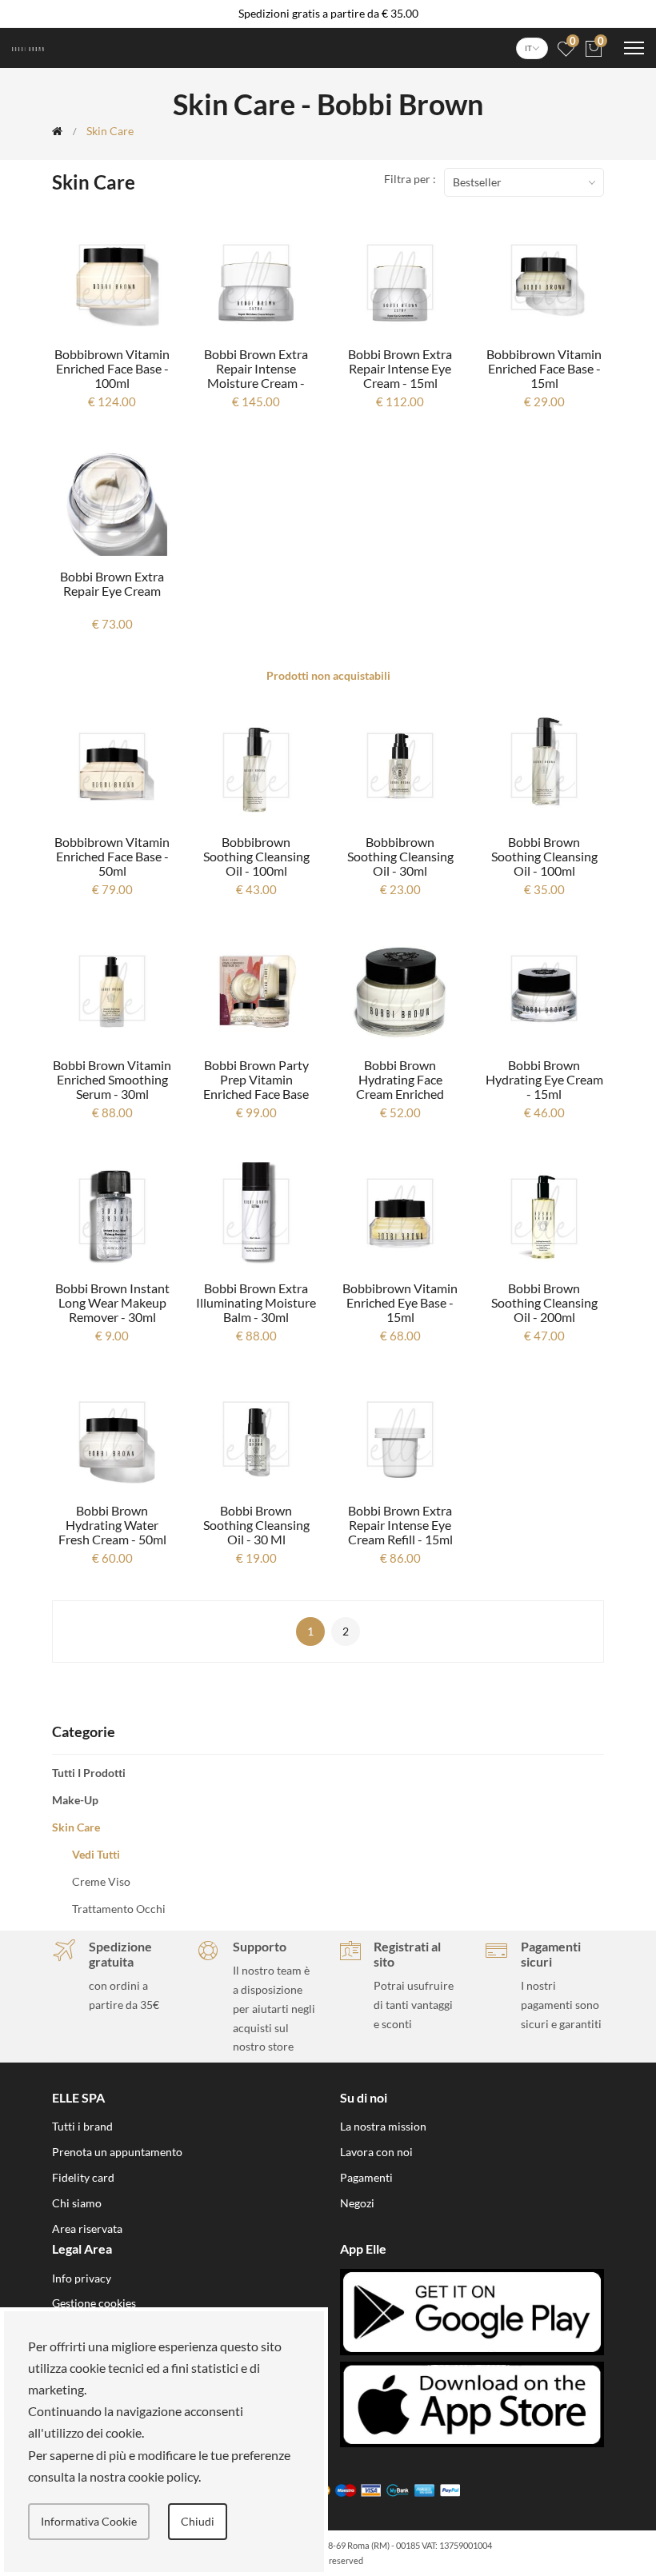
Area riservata (87, 2229)
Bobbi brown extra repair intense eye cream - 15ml (400, 368)
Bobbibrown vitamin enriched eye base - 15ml (400, 1302)
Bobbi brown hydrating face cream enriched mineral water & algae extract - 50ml (400, 1094)
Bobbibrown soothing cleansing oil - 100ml (256, 856)
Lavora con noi (376, 2152)
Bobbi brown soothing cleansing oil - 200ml (544, 1302)
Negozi (357, 2203)
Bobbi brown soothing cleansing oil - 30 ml (256, 1525)
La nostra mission (383, 2126)
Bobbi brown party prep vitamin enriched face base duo (256, 1086)
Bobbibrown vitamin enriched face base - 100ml (112, 368)
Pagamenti (366, 2177)
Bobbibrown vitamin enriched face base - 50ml (112, 856)
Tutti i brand (82, 2126)
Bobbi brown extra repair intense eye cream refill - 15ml (400, 1525)
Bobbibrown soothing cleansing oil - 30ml (400, 856)
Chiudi (198, 2521)
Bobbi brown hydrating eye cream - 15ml (544, 1079)
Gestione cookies (94, 2303)
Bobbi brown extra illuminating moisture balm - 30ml (256, 1302)
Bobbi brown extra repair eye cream (112, 583)
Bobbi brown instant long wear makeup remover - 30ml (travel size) (112, 1310)
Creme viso (101, 1881)
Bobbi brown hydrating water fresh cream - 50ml (112, 1525)
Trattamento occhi (119, 1909)
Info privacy (82, 2278)
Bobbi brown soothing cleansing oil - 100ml (544, 856)
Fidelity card (83, 2177)
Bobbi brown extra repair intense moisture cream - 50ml (256, 375)
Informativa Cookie (89, 2521)
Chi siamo (77, 2203)
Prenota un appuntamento (117, 2152)
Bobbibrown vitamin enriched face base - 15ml (544, 368)
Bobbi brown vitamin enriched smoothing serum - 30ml (112, 1079)
